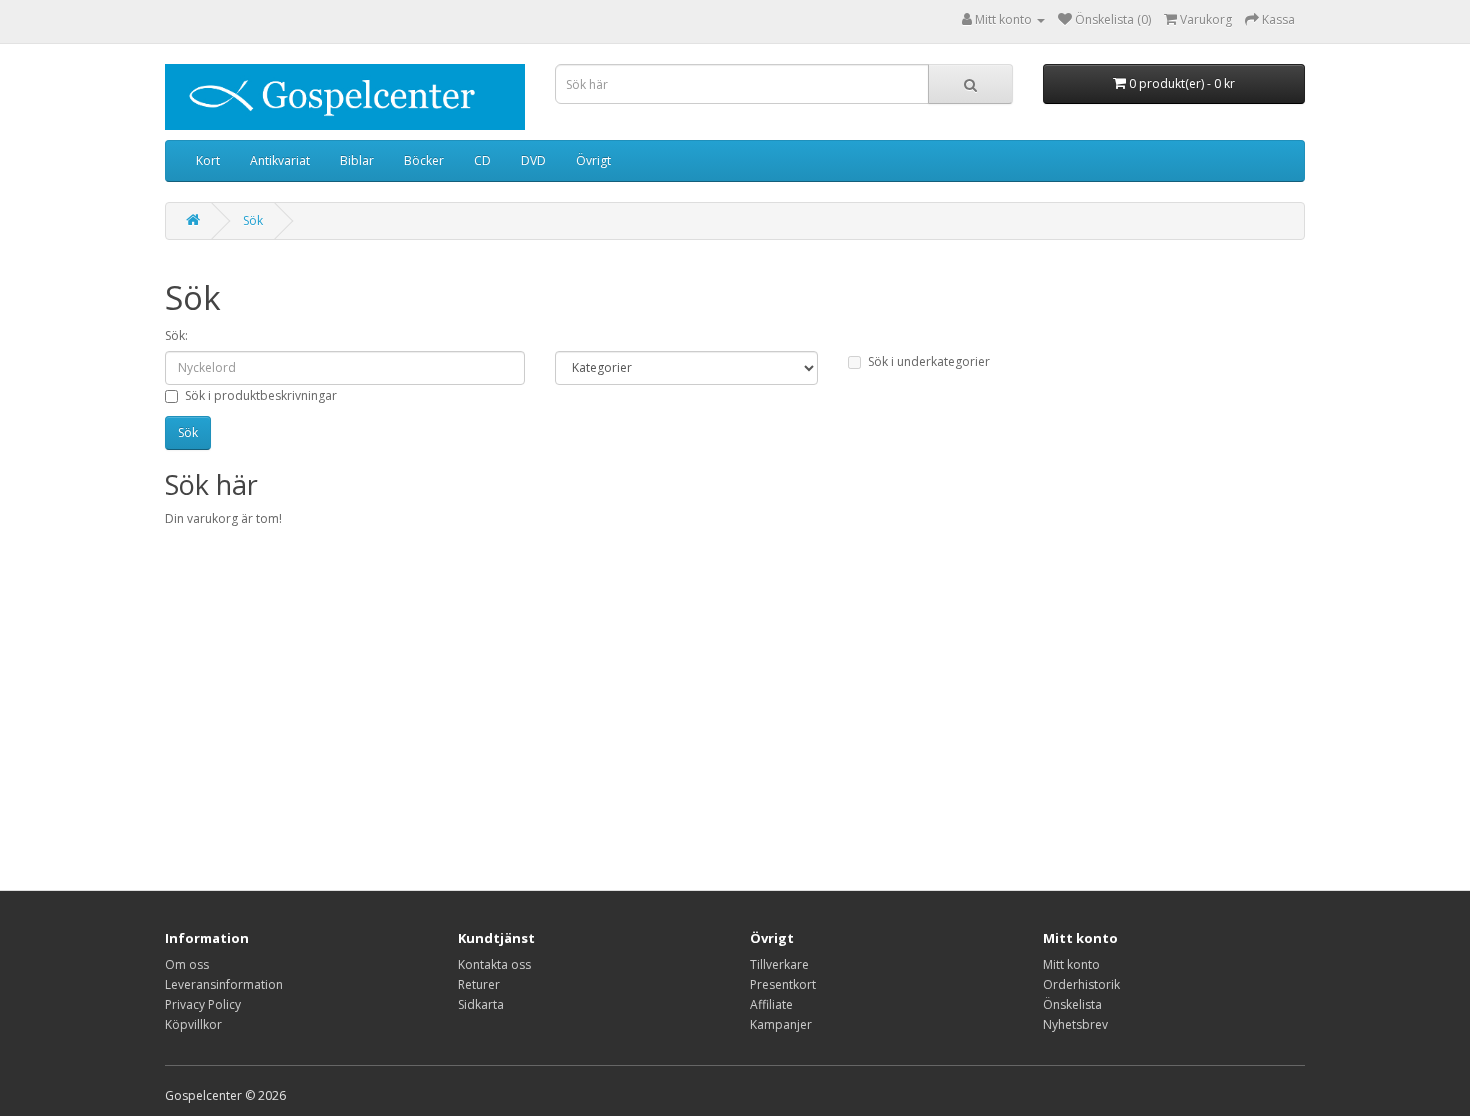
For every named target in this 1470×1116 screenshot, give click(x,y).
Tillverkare (779, 964)
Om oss (187, 964)
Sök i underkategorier (929, 361)
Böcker (424, 160)
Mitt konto (1071, 964)
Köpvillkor (193, 1024)
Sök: (176, 335)
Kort (208, 160)
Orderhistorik (1081, 984)
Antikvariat (280, 160)
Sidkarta (481, 1004)
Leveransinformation (224, 984)
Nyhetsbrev (1075, 1024)
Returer (479, 984)
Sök (253, 220)
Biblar (357, 160)
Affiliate (771, 1004)
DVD (533, 160)
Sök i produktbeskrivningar (261, 395)
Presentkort (783, 984)
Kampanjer (781, 1024)
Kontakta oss (494, 964)
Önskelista (1072, 1004)
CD (482, 160)
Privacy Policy (203, 1004)
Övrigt (593, 160)
